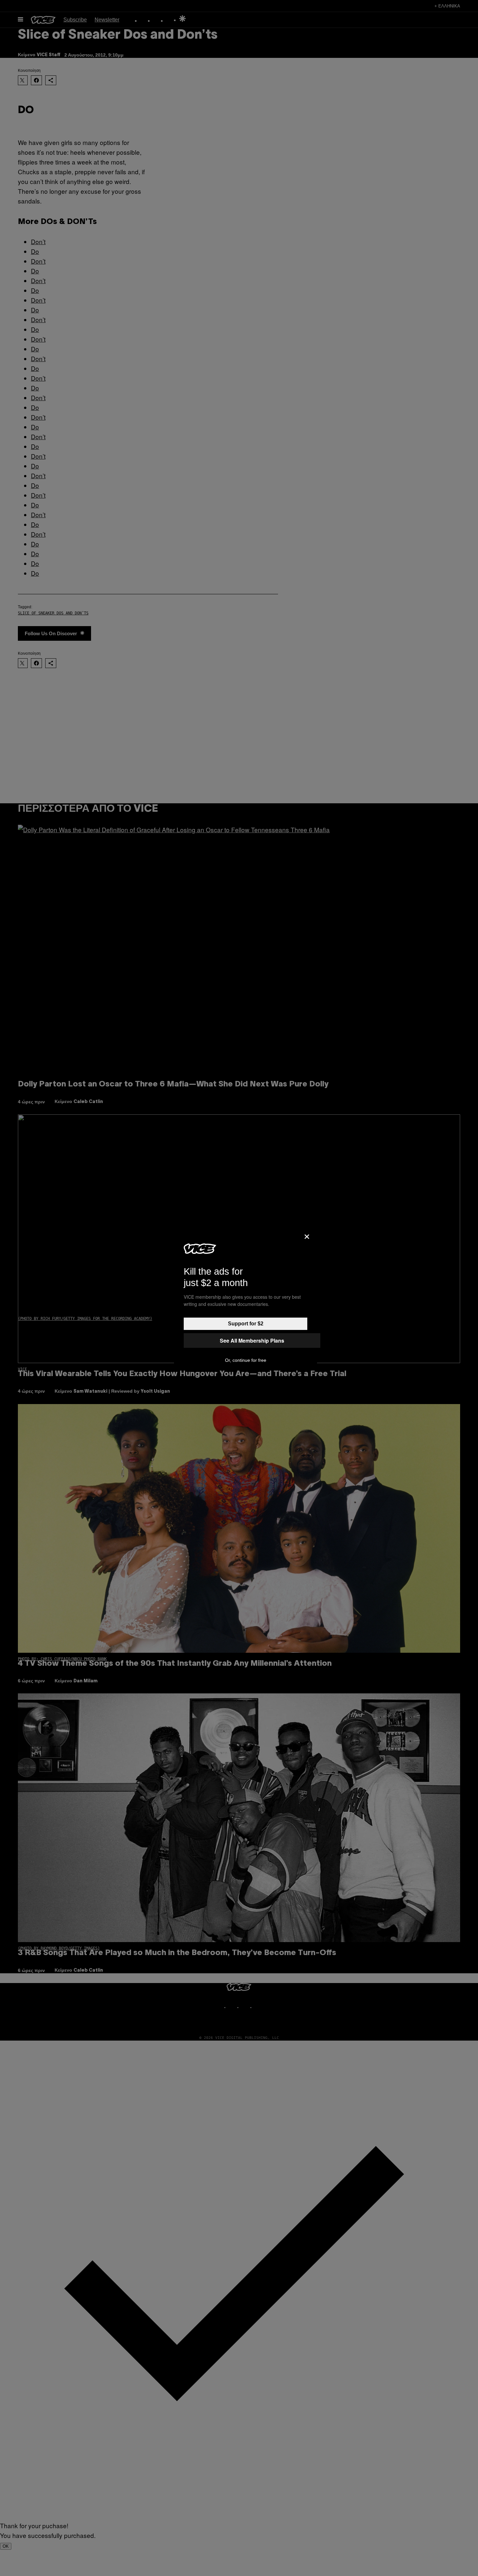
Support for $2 (246, 1324)
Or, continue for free (246, 1360)
